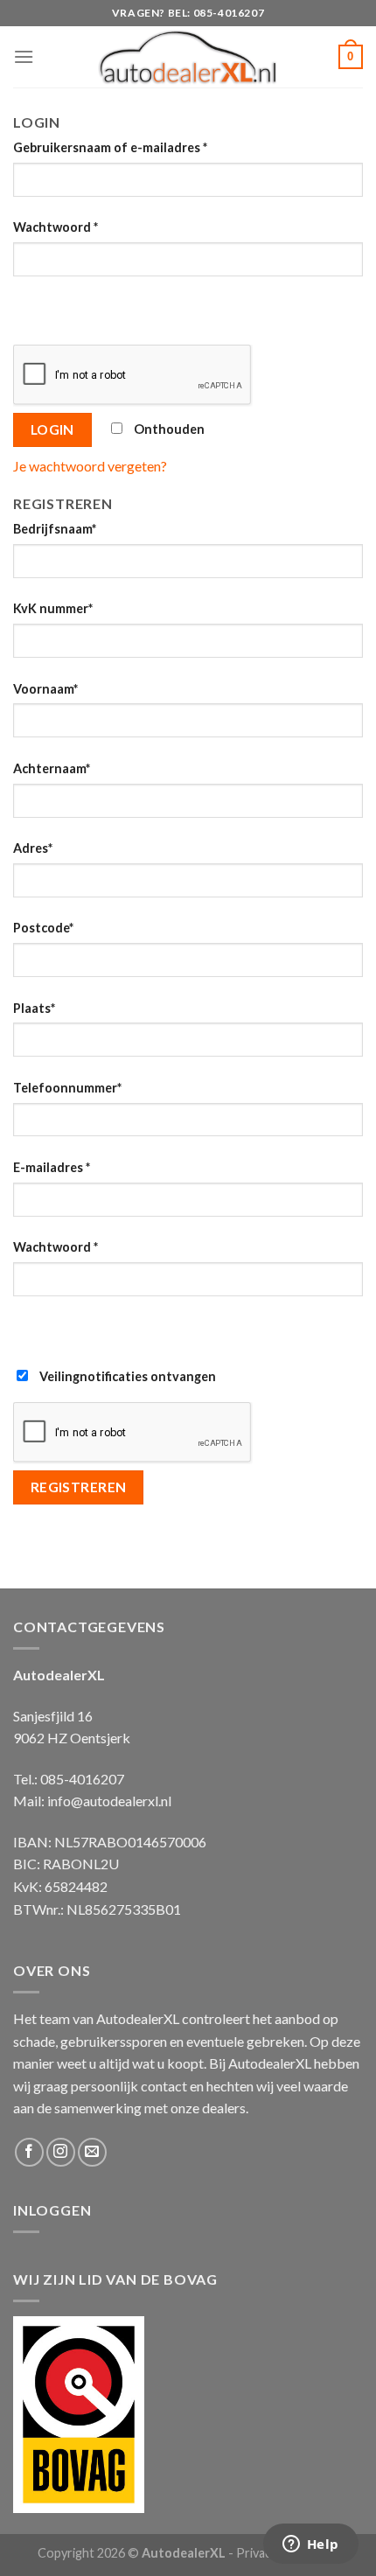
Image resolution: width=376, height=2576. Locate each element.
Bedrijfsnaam (55, 529)
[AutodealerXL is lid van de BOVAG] (79, 2413)
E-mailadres (52, 1167)
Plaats (34, 1008)
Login (52, 429)
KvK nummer (53, 608)
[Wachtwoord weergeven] (30, 307)
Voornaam (45, 689)
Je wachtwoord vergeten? (90, 466)
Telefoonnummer (67, 1088)
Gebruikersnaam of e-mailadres (110, 147)
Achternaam (52, 768)
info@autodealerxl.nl (109, 1801)
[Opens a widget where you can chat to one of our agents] (310, 2545)
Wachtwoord (56, 227)
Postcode (43, 928)
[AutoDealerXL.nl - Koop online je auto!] (188, 57)
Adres (33, 848)
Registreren (79, 1487)
